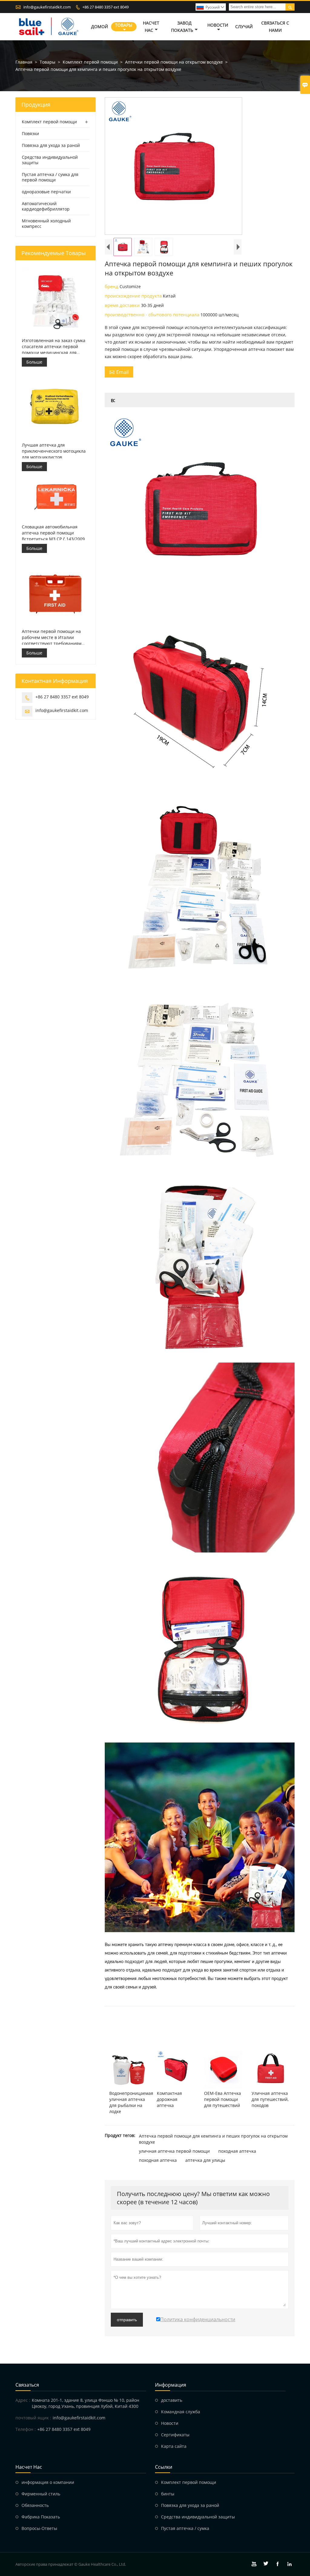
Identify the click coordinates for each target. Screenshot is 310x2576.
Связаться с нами (275, 27)
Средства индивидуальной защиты (50, 160)
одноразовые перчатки (46, 192)
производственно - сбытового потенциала (153, 315)
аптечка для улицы (205, 2160)
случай (244, 27)
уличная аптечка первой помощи (174, 2151)
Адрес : (23, 2400)
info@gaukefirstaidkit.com (47, 7)
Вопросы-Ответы (39, 2528)
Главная (24, 62)
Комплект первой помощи (90, 62)
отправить (127, 2320)
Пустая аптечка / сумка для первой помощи (50, 177)
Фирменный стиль (41, 2494)
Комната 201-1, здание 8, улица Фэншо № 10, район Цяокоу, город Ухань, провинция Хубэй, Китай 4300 (86, 2403)
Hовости (170, 2423)
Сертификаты (175, 2435)
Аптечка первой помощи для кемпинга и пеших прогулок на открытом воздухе (213, 2139)
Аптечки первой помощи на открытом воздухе (174, 62)
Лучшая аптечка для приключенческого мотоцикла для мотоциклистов (54, 451)
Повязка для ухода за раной (51, 145)
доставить (172, 2400)
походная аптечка (237, 2151)
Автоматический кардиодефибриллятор (46, 206)
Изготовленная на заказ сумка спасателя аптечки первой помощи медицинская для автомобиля (54, 347)
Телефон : (26, 2429)
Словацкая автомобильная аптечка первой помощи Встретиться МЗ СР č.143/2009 (53, 533)
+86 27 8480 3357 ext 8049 (106, 7)
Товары (124, 25)
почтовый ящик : (33, 2418)
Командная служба (181, 2412)
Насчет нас (151, 27)
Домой (100, 27)
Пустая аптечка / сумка (185, 2528)
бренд (112, 286)
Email (119, 372)
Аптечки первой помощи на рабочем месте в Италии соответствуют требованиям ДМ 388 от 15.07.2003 (52, 637)
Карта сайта (174, 2446)
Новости (218, 25)
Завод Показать (182, 27)
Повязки (30, 133)
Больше (34, 362)
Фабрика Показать (41, 2517)
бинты (168, 2494)
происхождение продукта (134, 296)
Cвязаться (27, 2385)
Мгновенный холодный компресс (46, 223)
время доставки (123, 305)
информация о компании (48, 2482)
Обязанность (35, 2505)
